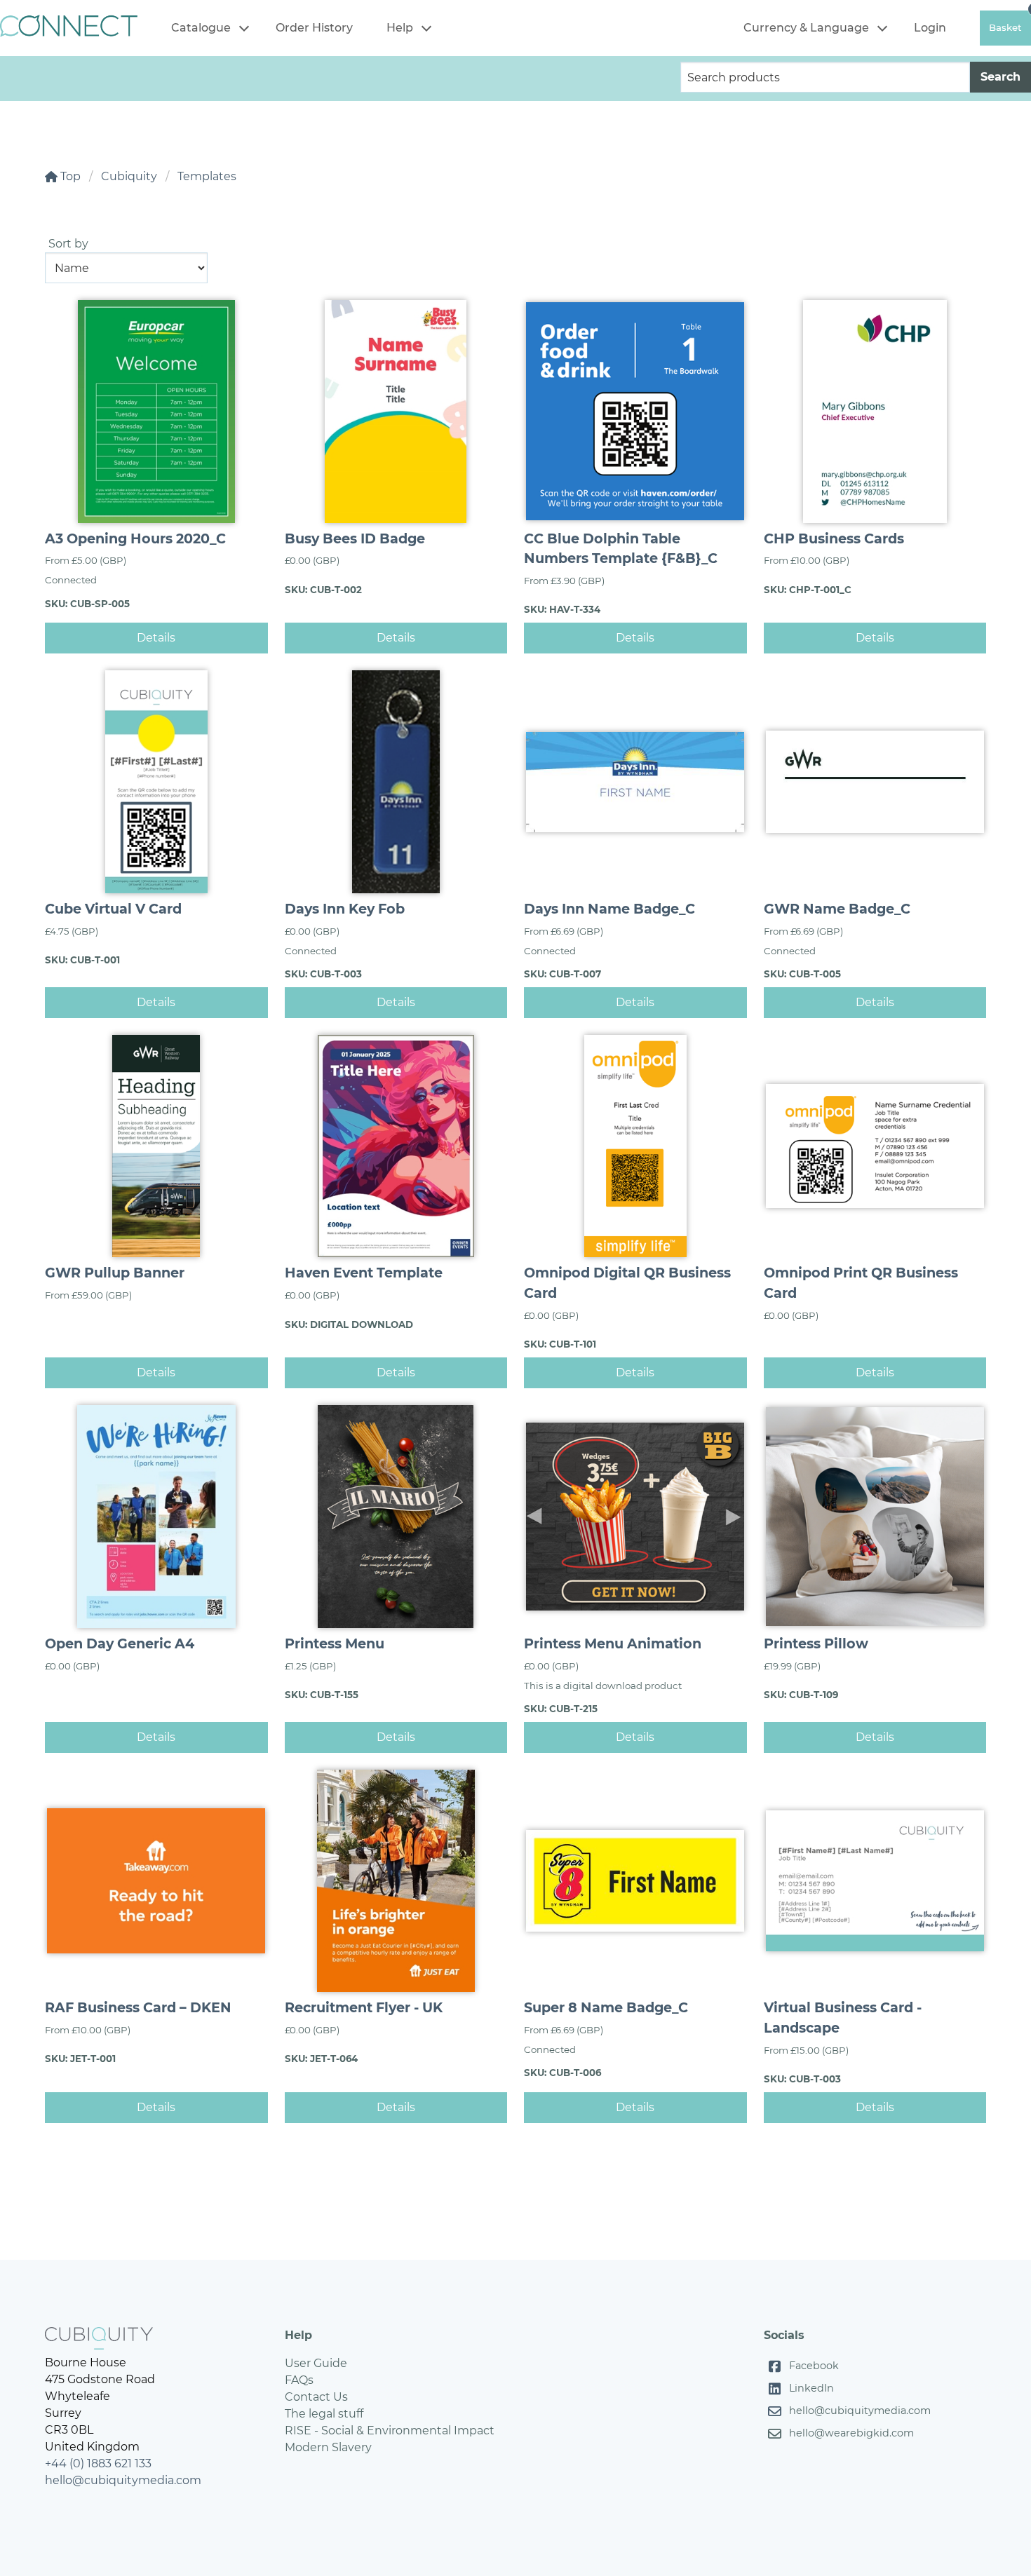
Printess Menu (335, 1643)
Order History (314, 28)
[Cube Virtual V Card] (156, 782)
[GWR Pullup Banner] (156, 1146)
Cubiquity (129, 176)
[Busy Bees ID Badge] (396, 412)
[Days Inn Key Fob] (396, 782)
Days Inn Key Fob (345, 909)
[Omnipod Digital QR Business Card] (635, 1146)
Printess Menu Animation (613, 1643)
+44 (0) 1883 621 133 (98, 2463)
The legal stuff (324, 2414)
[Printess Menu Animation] (635, 1517)
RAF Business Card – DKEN (138, 2007)
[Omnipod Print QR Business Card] (875, 1146)
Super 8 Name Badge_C (606, 2007)
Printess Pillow (816, 1643)
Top (69, 176)
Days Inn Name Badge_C (609, 909)
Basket (1005, 27)
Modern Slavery (328, 2447)
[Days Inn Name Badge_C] (635, 782)
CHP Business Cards (834, 538)
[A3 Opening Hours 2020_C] (156, 412)
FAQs (299, 2380)
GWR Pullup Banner (115, 1273)
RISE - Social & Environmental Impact (390, 2431)
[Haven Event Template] (396, 1146)
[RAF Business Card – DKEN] (156, 1881)
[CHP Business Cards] (875, 412)
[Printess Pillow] (875, 1517)
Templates (207, 176)
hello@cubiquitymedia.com (123, 2480)
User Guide (316, 2363)
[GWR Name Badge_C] (875, 782)
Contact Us (316, 2397)
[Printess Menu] (396, 1517)
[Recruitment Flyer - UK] (396, 1881)
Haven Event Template (364, 1273)
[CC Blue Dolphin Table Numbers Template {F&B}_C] (635, 412)
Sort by (68, 244)
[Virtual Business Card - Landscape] (875, 1881)
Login (930, 28)
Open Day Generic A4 (120, 1643)
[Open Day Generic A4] (156, 1517)
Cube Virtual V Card (113, 909)
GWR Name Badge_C (837, 909)
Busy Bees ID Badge (355, 538)
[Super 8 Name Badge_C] (635, 1881)
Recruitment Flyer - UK (364, 2007)
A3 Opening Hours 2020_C (135, 538)
